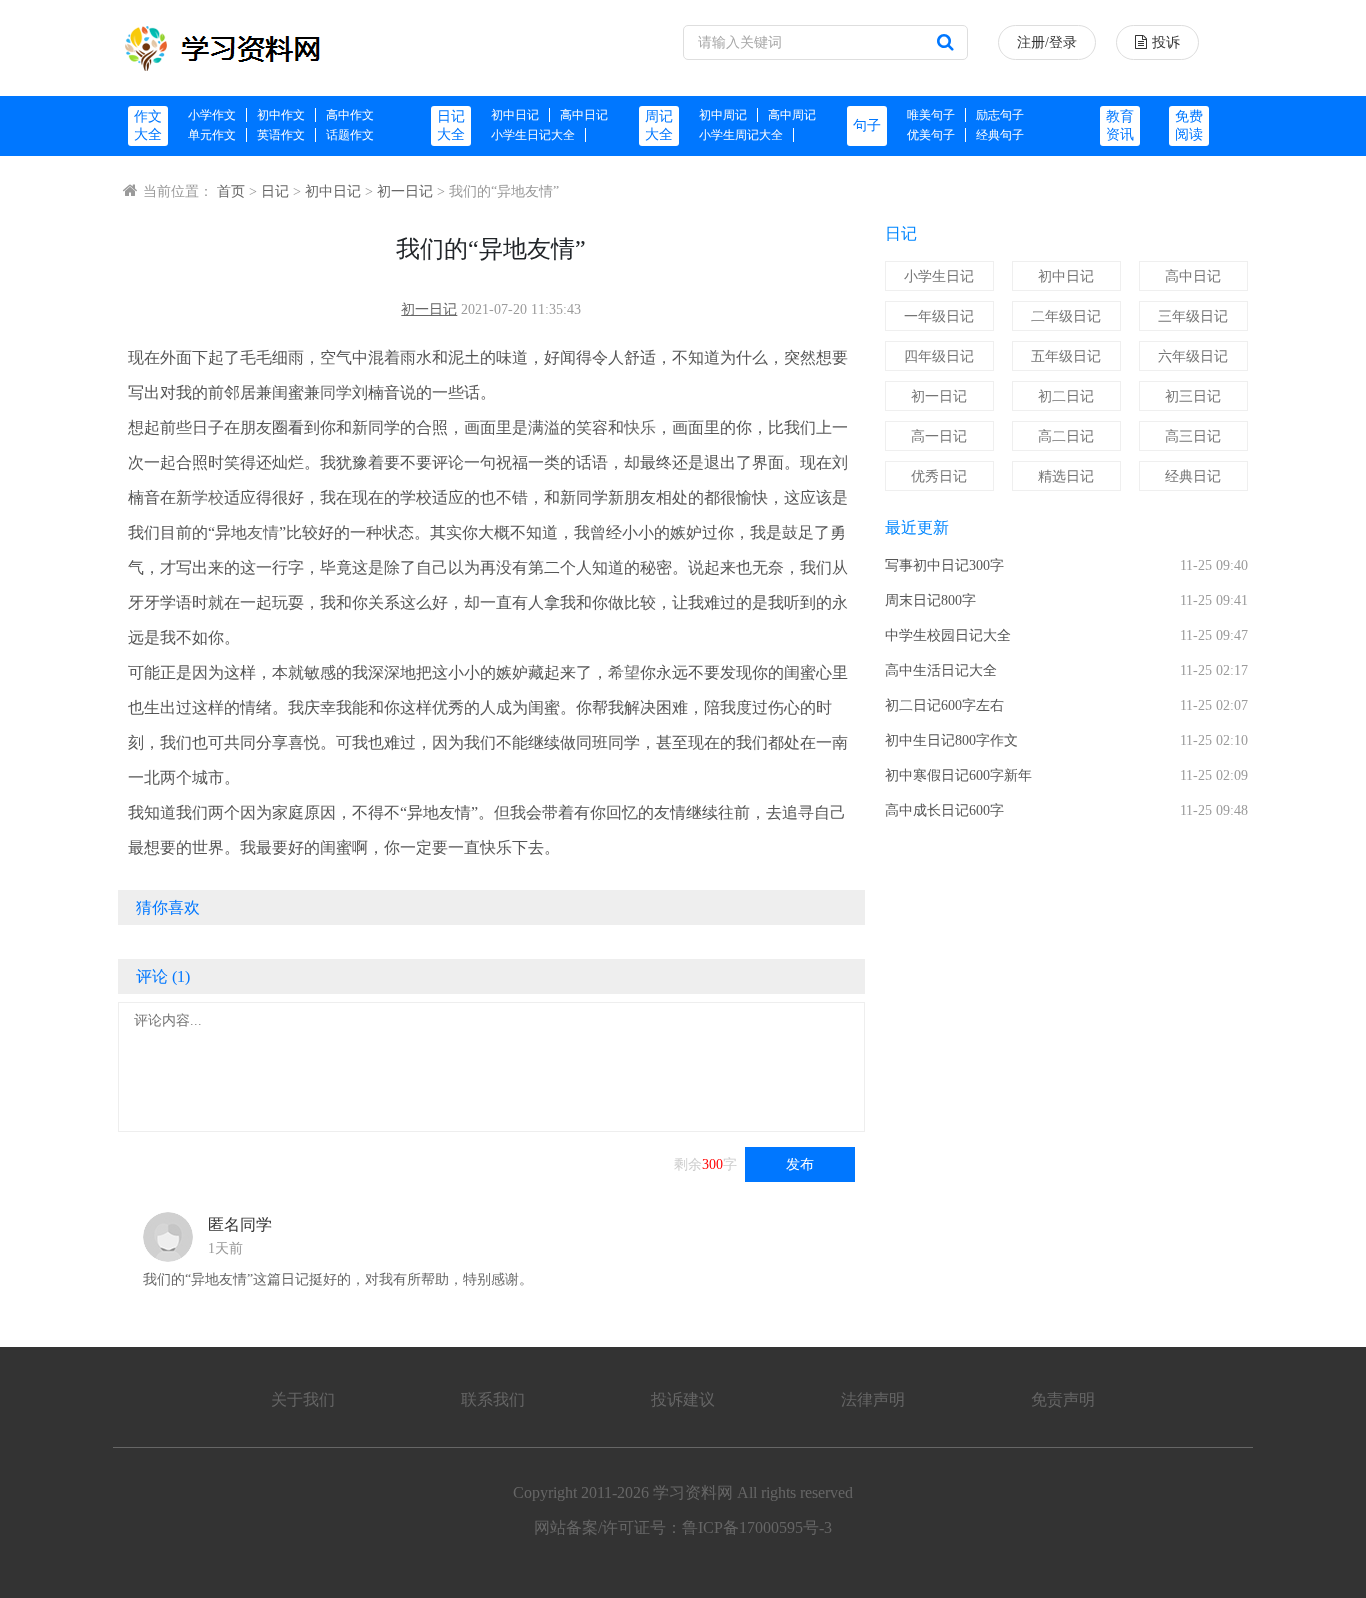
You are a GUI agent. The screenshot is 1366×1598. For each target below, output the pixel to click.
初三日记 (1193, 396)
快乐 (640, 427)
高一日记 (939, 436)
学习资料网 (693, 1492)
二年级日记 (1066, 316)
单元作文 (212, 135)
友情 (263, 532)
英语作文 (281, 135)
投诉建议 (683, 1399)
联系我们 (493, 1399)
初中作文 (281, 115)
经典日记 (1193, 476)
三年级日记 (1193, 316)
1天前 (225, 1248)
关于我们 (303, 1399)
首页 (231, 191)
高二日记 (1066, 436)
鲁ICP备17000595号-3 (757, 1527)
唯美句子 (931, 115)
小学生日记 (939, 276)
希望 (624, 672)
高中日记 (584, 115)
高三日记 (1193, 436)
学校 (208, 497)
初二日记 (1066, 396)
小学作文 (212, 115)
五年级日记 (1066, 356)
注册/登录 (1047, 42)
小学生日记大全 (533, 135)
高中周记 (792, 115)
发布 (800, 1164)
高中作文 (350, 115)
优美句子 (931, 135)
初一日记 (405, 191)
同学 (336, 392)
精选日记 (1066, 476)
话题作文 (350, 135)
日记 (275, 191)
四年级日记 (939, 356)
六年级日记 (1193, 356)
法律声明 (873, 1399)
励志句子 (1000, 115)
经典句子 (1000, 135)
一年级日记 (939, 316)
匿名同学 (240, 1224)
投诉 (1166, 42)
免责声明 (1063, 1399)
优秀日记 (939, 476)
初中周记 (723, 115)
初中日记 (515, 115)
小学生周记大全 (741, 135)
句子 (867, 125)
